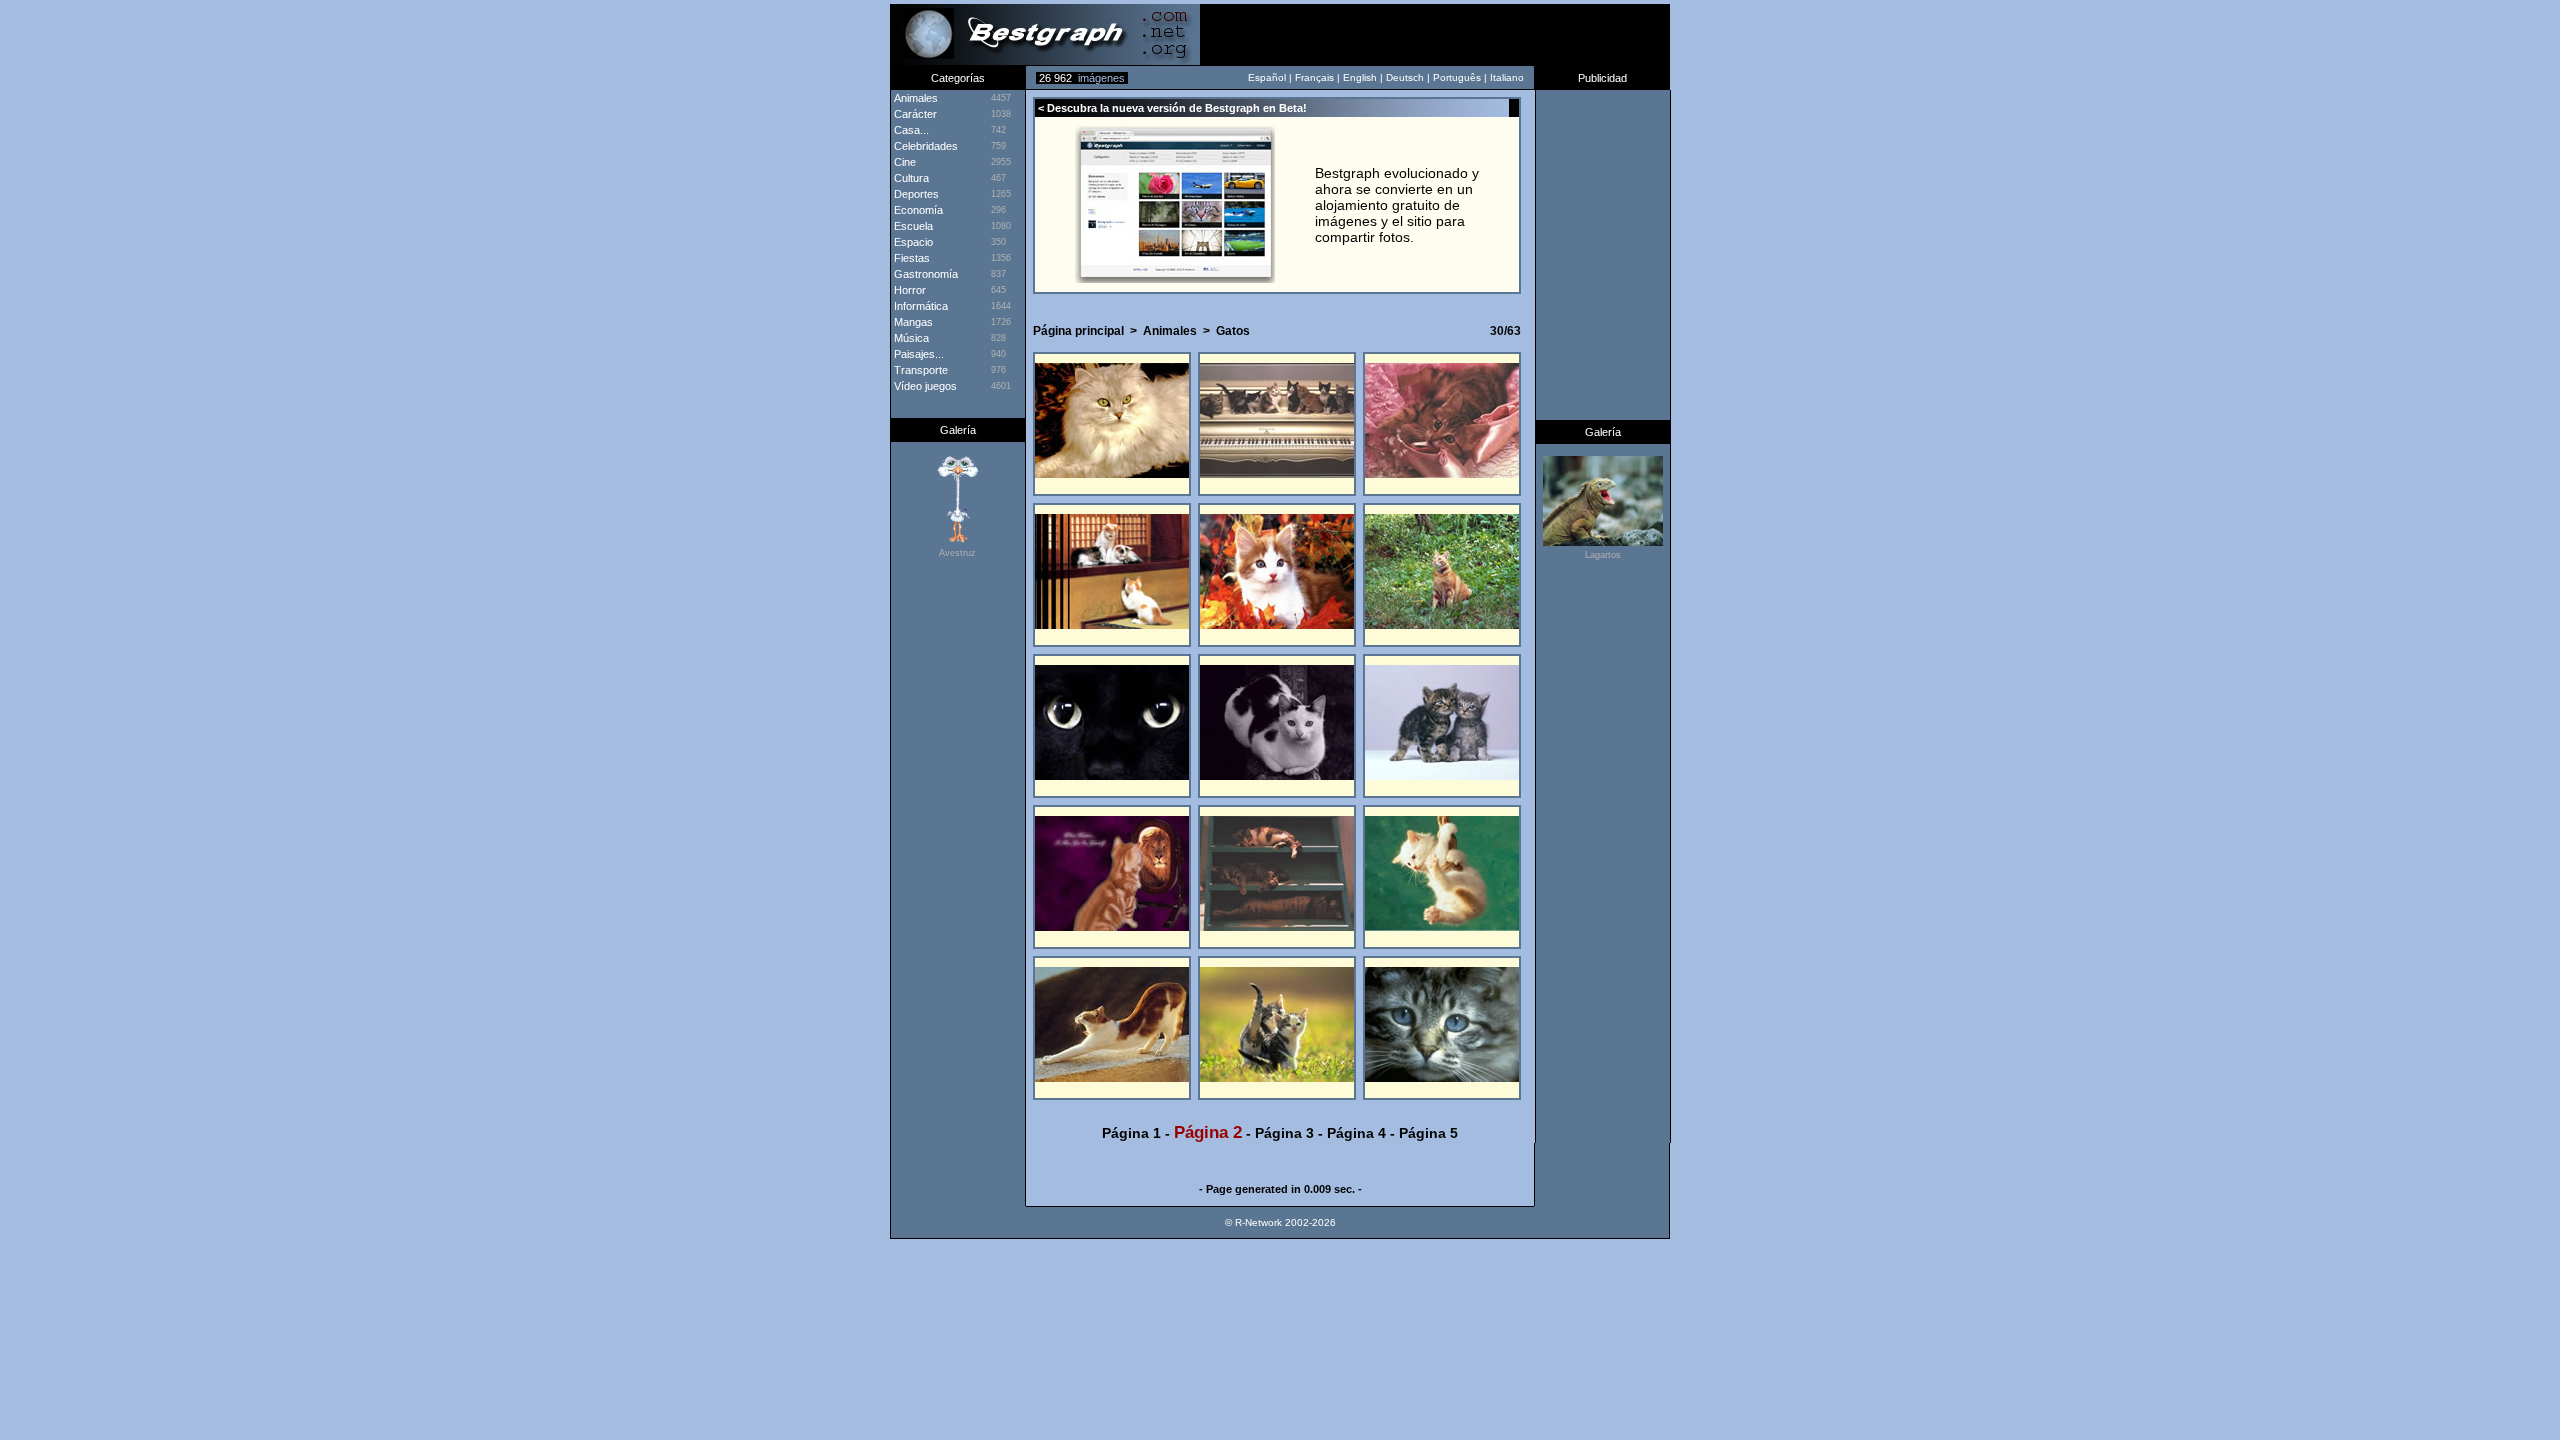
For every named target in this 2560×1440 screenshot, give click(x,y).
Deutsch (1405, 77)
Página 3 (1284, 1133)
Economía (917, 210)
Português (1457, 77)
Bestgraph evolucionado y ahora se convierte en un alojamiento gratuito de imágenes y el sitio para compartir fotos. (1397, 205)
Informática (919, 306)
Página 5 (1428, 1133)
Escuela (912, 226)
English (1360, 77)
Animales (1170, 331)
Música (910, 338)
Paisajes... (917, 354)
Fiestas (910, 258)
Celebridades (924, 146)
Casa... (910, 130)
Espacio (912, 242)
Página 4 (1356, 1133)
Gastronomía (924, 274)
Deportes (915, 194)
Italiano (1507, 77)
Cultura (910, 178)
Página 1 (1131, 1133)
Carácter (914, 114)
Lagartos (1603, 555)
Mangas (912, 322)
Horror (908, 290)
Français (1314, 77)
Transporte (919, 370)
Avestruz (957, 553)
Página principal (1078, 331)
